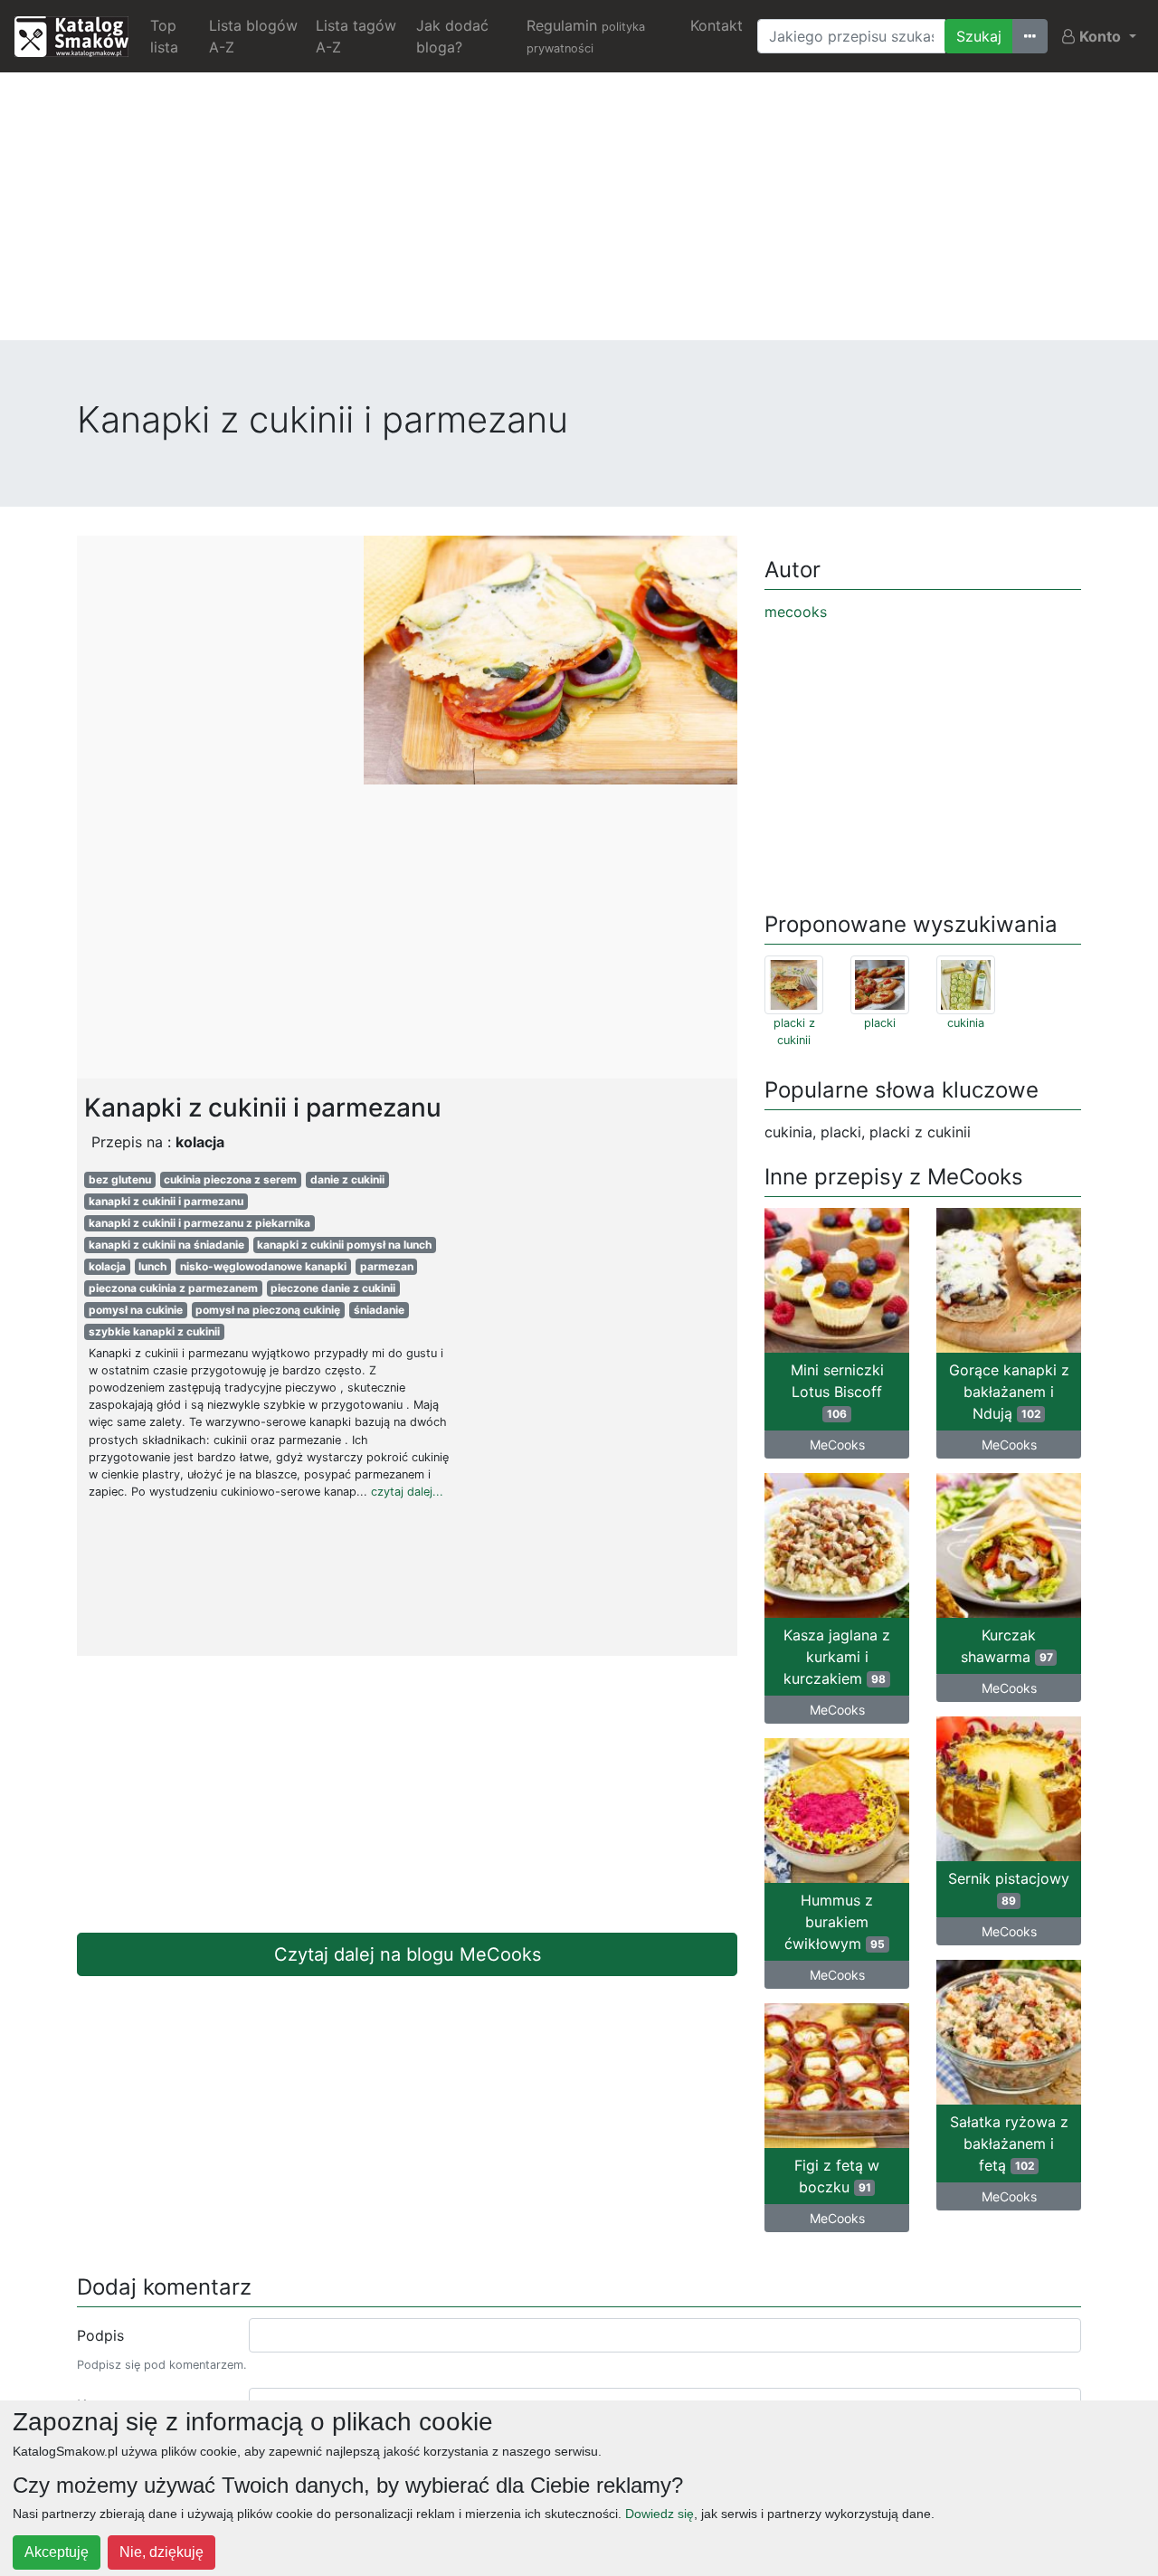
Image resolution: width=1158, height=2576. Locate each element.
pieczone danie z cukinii (333, 1288)
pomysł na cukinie (136, 1310)
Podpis (100, 2335)
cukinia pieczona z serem (230, 1179)
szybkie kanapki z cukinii (154, 1331)
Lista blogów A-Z (253, 36)
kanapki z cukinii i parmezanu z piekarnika (199, 1223)
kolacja (107, 1266)
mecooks (796, 612)
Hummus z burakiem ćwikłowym (835, 1922)
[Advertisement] (579, 214)
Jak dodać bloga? (452, 36)
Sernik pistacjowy (1009, 1888)
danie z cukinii (347, 1179)
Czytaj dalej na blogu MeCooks (408, 1954)
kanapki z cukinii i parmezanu (166, 1201)
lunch (152, 1266)
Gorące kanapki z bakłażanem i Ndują (1009, 1392)
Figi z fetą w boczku (837, 2176)
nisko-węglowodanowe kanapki (263, 1266)
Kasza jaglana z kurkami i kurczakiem (837, 1657)
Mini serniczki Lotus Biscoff (837, 1391)
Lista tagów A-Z (356, 36)
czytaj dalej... (407, 1492)
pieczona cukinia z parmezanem (173, 1288)
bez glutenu (120, 1179)
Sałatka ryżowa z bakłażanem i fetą (1009, 2143)
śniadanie (379, 1310)
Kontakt (717, 25)
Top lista (164, 36)
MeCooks (837, 1445)
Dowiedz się (660, 2514)
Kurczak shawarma (1007, 1646)
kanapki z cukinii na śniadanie (166, 1245)
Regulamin (586, 36)
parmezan (387, 1266)
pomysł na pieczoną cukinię (268, 1310)
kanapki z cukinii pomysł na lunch (344, 1245)
